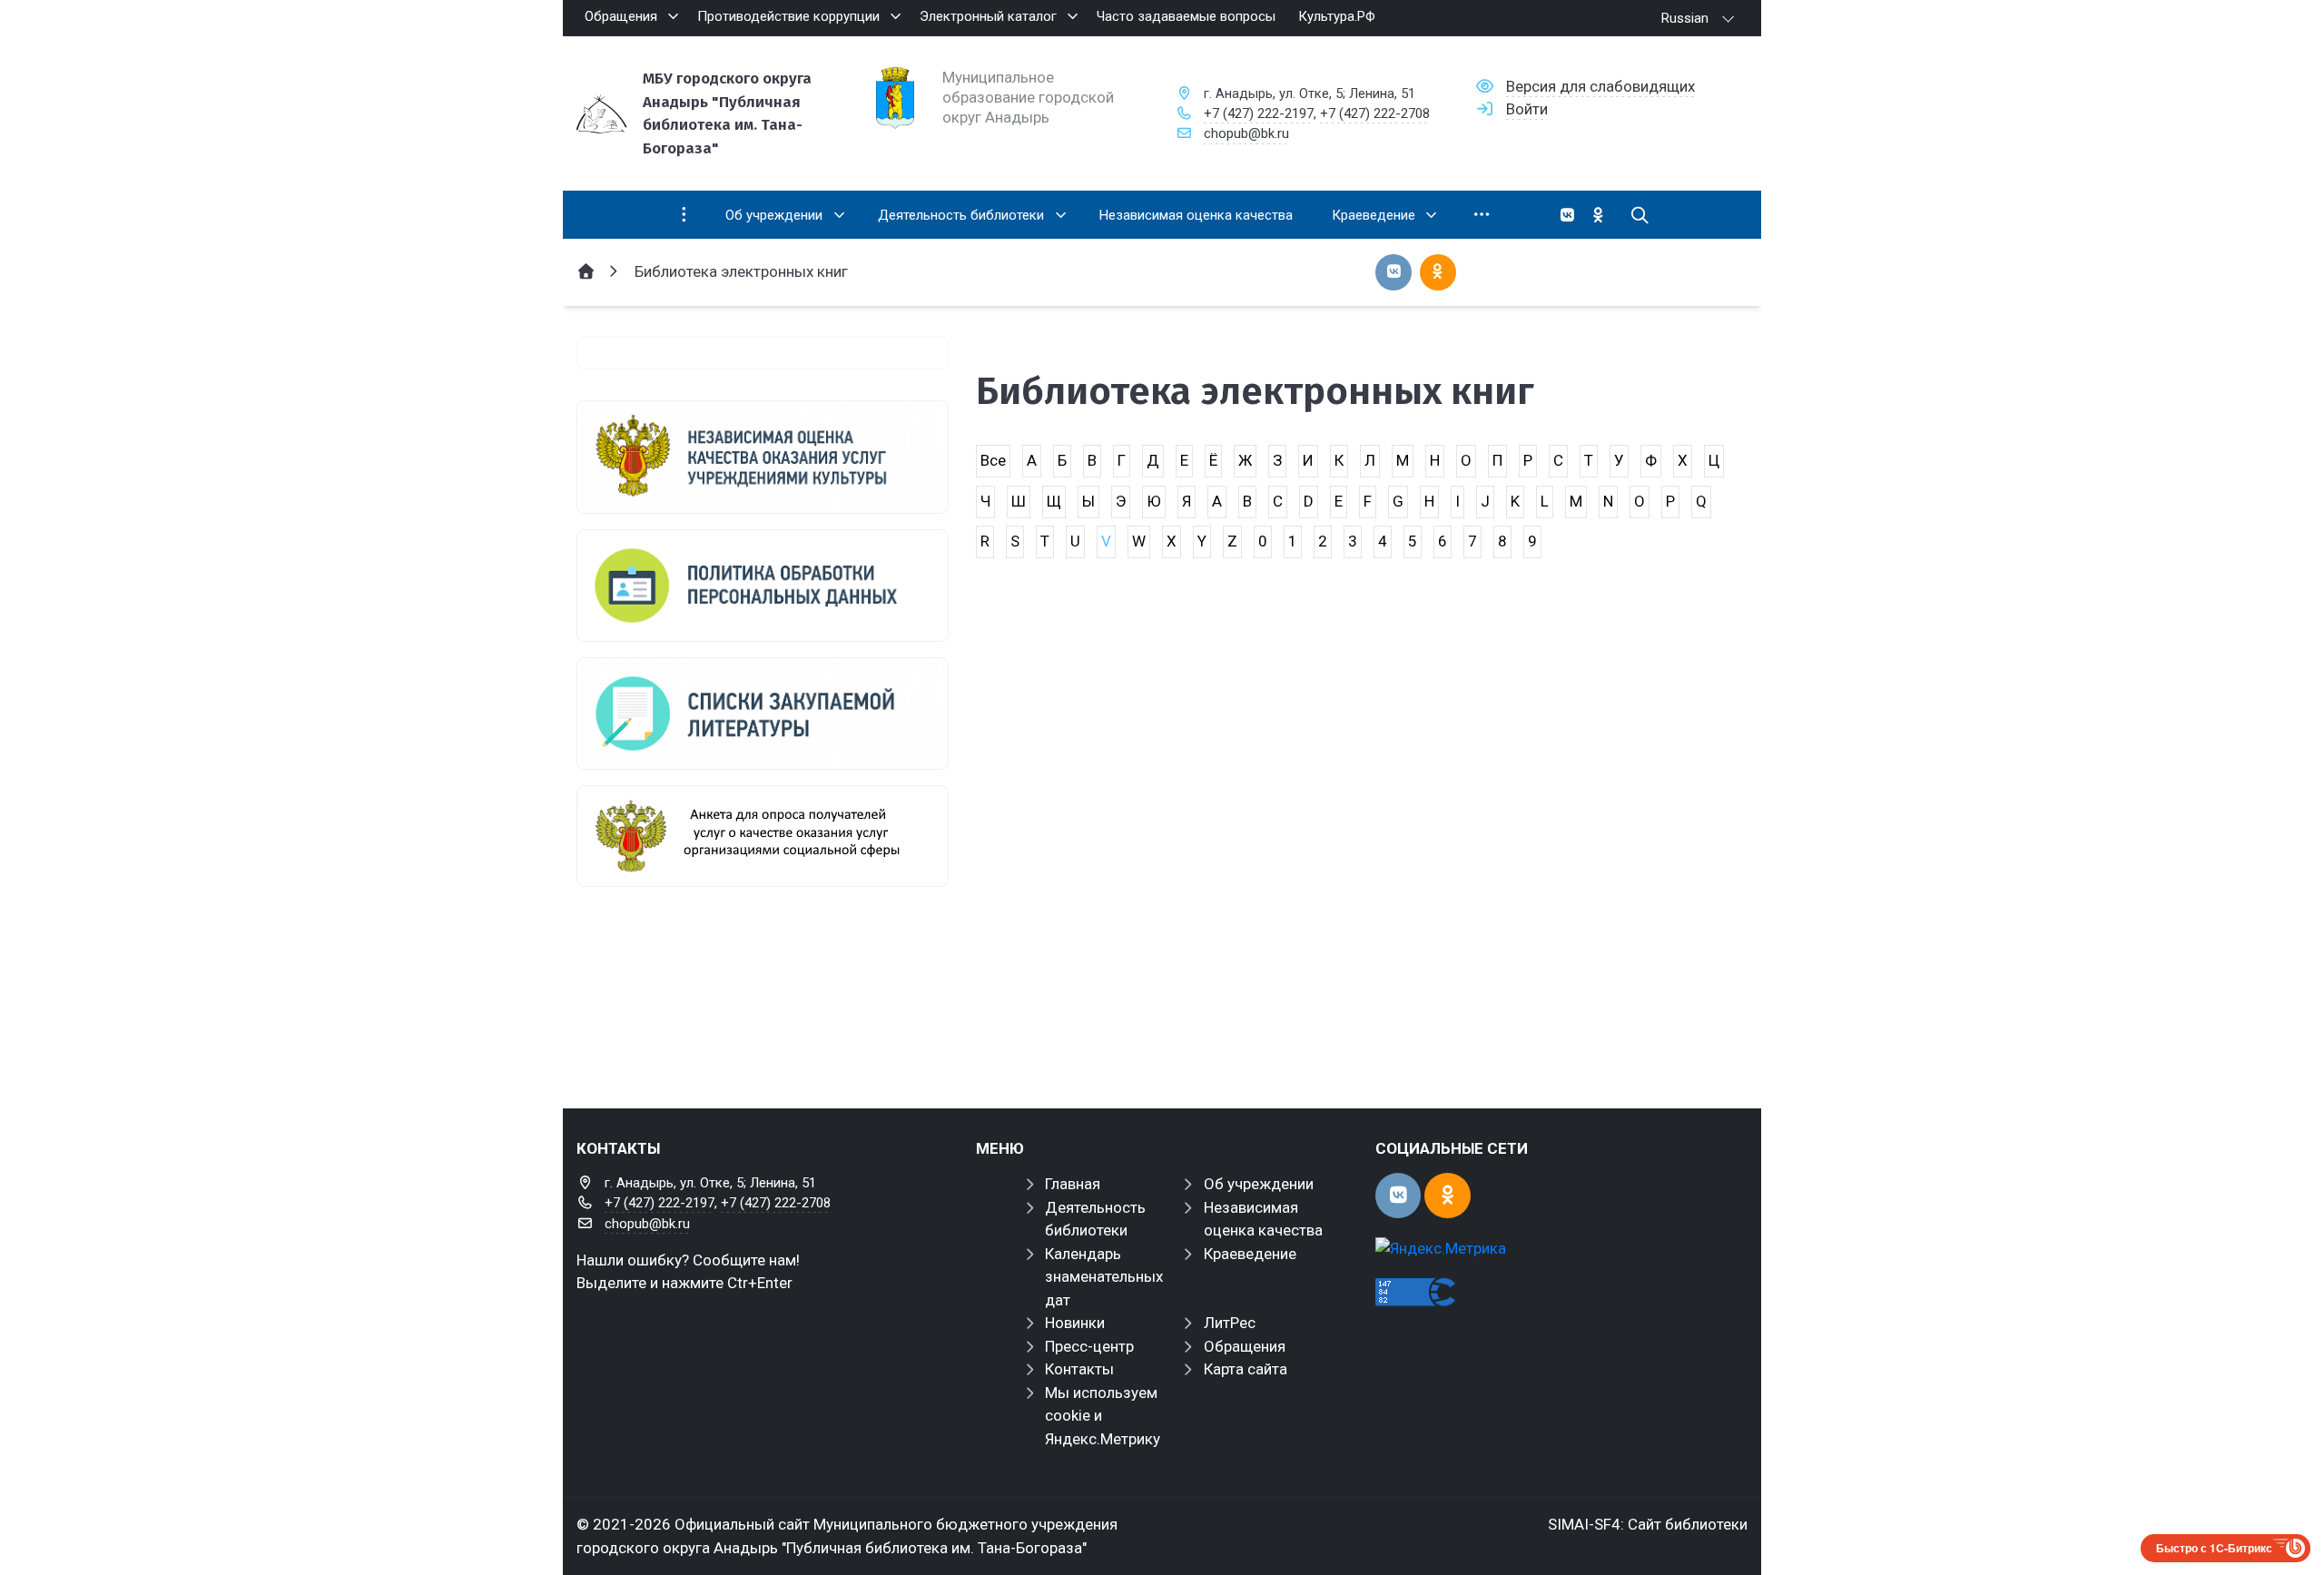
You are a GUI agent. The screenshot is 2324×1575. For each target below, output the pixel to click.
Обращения (1245, 1346)
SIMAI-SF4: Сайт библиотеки (1648, 1524)
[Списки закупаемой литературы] (763, 714)
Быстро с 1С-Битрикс (2214, 1548)
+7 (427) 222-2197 (1259, 113)
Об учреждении (1259, 1184)
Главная (1073, 1184)
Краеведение (1250, 1254)
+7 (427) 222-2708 (1375, 113)
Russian (1685, 18)
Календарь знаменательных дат (1104, 1277)
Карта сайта (1246, 1369)
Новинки (1075, 1323)
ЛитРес (1230, 1323)
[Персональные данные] (763, 586)
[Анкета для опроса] (763, 836)
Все (993, 460)
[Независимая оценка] (763, 457)
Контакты (1079, 1369)
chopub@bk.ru (1246, 133)
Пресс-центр (1089, 1346)
